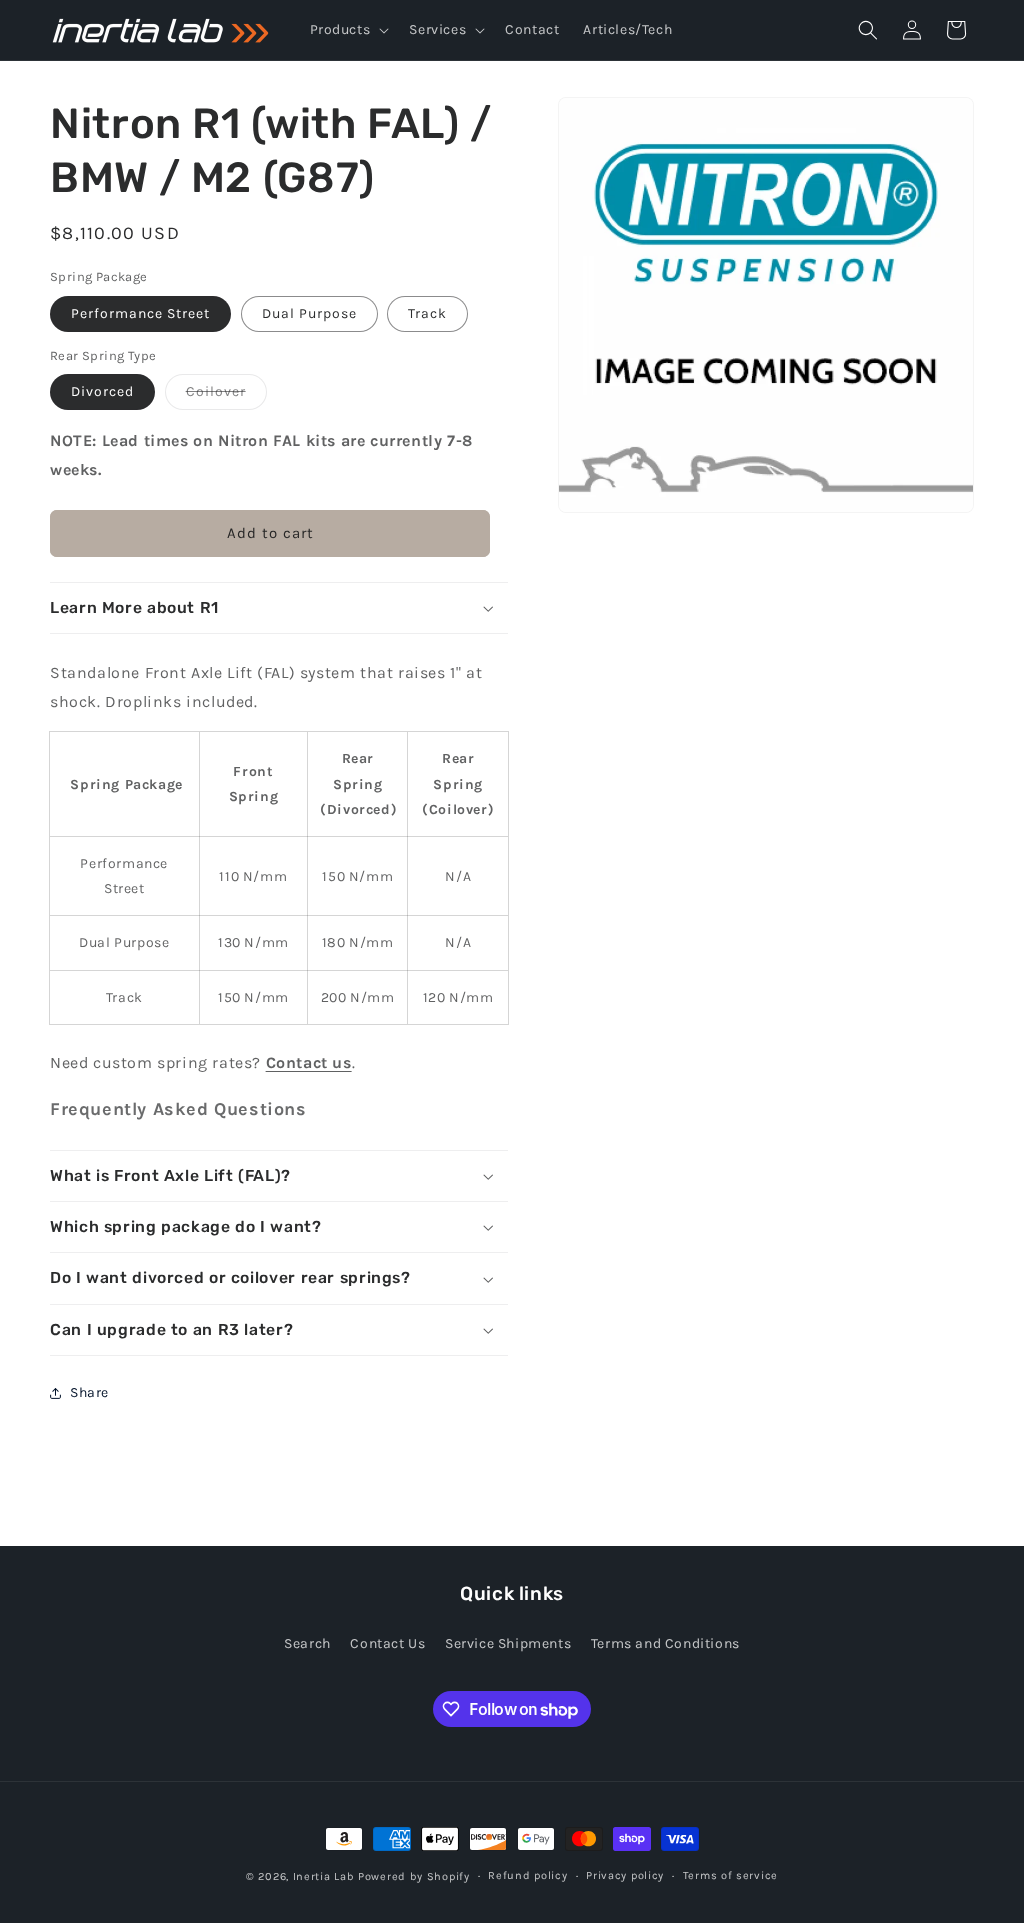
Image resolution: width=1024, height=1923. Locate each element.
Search (307, 1643)
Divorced (102, 391)
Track (427, 313)
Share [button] (89, 1392)
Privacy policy (625, 1875)
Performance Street (140, 313)
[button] (348, 30)
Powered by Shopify (414, 1876)
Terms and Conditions (665, 1643)
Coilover (226, 396)
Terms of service (730, 1875)
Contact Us (387, 1643)
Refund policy (527, 1875)
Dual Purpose (309, 313)
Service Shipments (508, 1643)
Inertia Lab (324, 1876)
